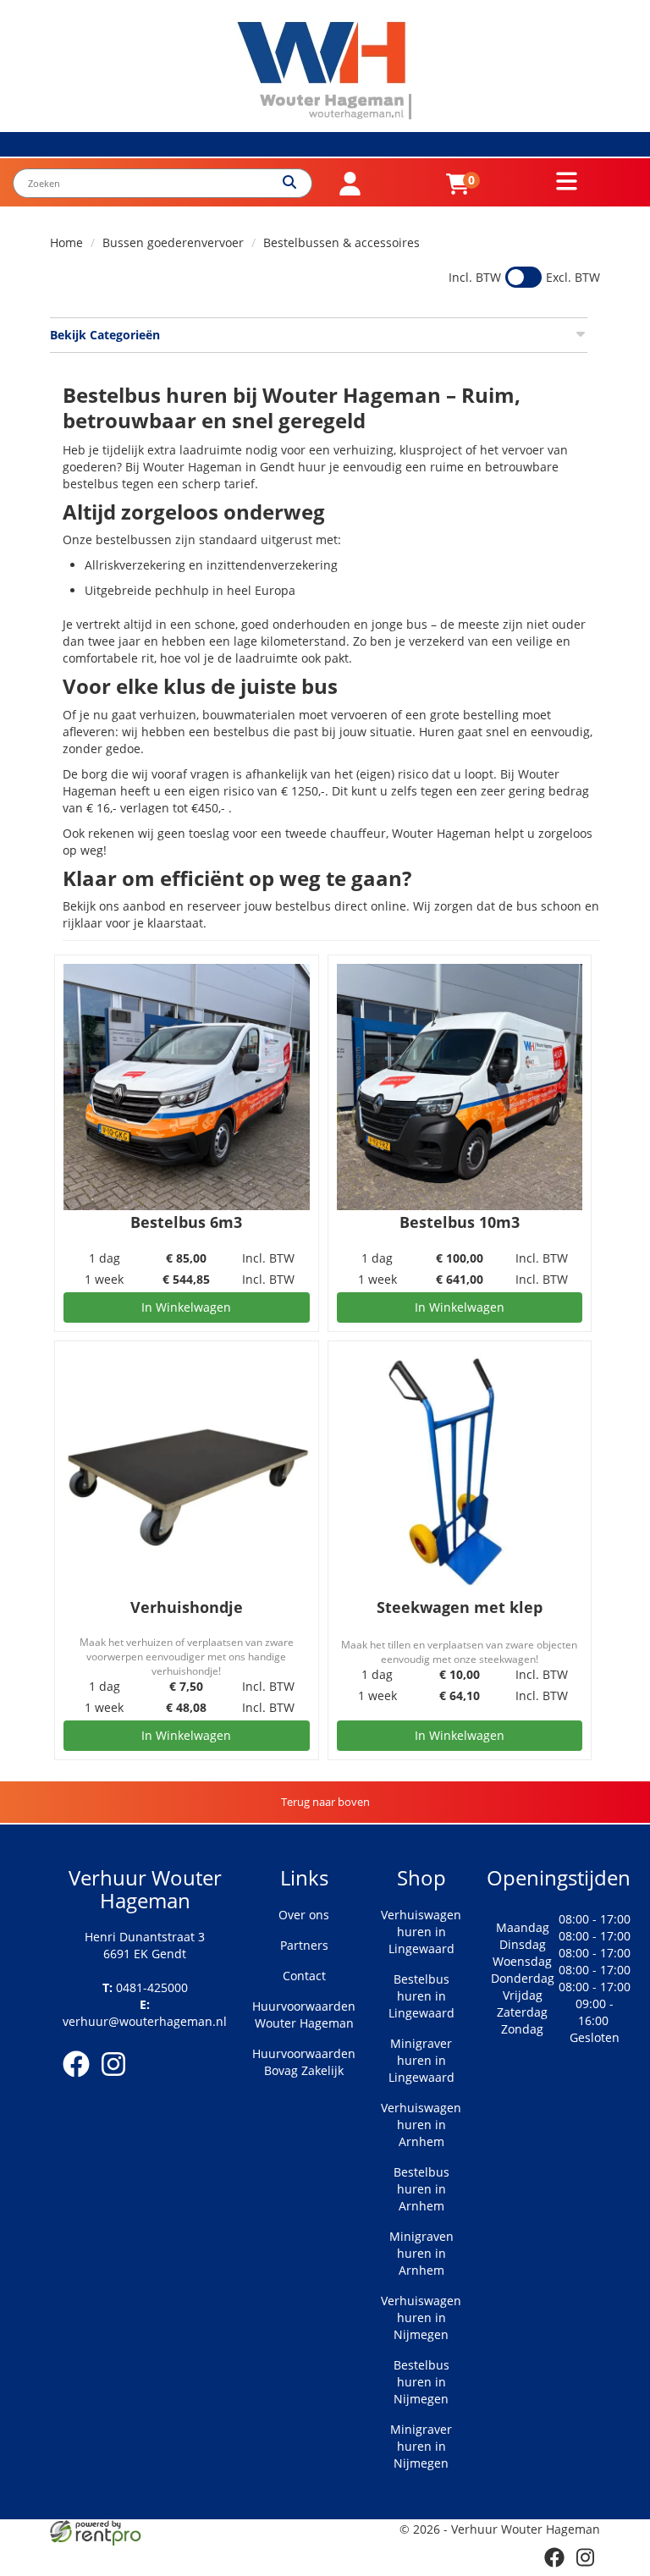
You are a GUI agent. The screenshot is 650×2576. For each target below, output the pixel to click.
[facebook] (81, 2080)
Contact (304, 1976)
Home (66, 242)
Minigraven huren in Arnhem (421, 2253)
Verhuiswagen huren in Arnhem (421, 2125)
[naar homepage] (325, 71)
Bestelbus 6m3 (186, 1222)
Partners (304, 1945)
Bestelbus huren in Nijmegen (421, 2382)
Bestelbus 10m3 (460, 1222)
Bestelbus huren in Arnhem (421, 2189)
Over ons (304, 1915)
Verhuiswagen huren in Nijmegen (421, 2317)
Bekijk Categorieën (105, 335)
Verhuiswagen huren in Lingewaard (421, 1932)
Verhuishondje (187, 1607)
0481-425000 (145, 1987)
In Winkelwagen (186, 1307)
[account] (350, 191)
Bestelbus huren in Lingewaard (421, 1996)
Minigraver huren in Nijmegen (421, 2446)
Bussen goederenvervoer (173, 242)
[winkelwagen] (458, 191)
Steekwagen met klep (460, 1607)
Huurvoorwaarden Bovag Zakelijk (304, 2062)
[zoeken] (297, 183)
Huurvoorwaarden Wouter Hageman (304, 2015)
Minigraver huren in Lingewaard (421, 2060)
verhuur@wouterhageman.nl (145, 2013)
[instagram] (118, 2080)
